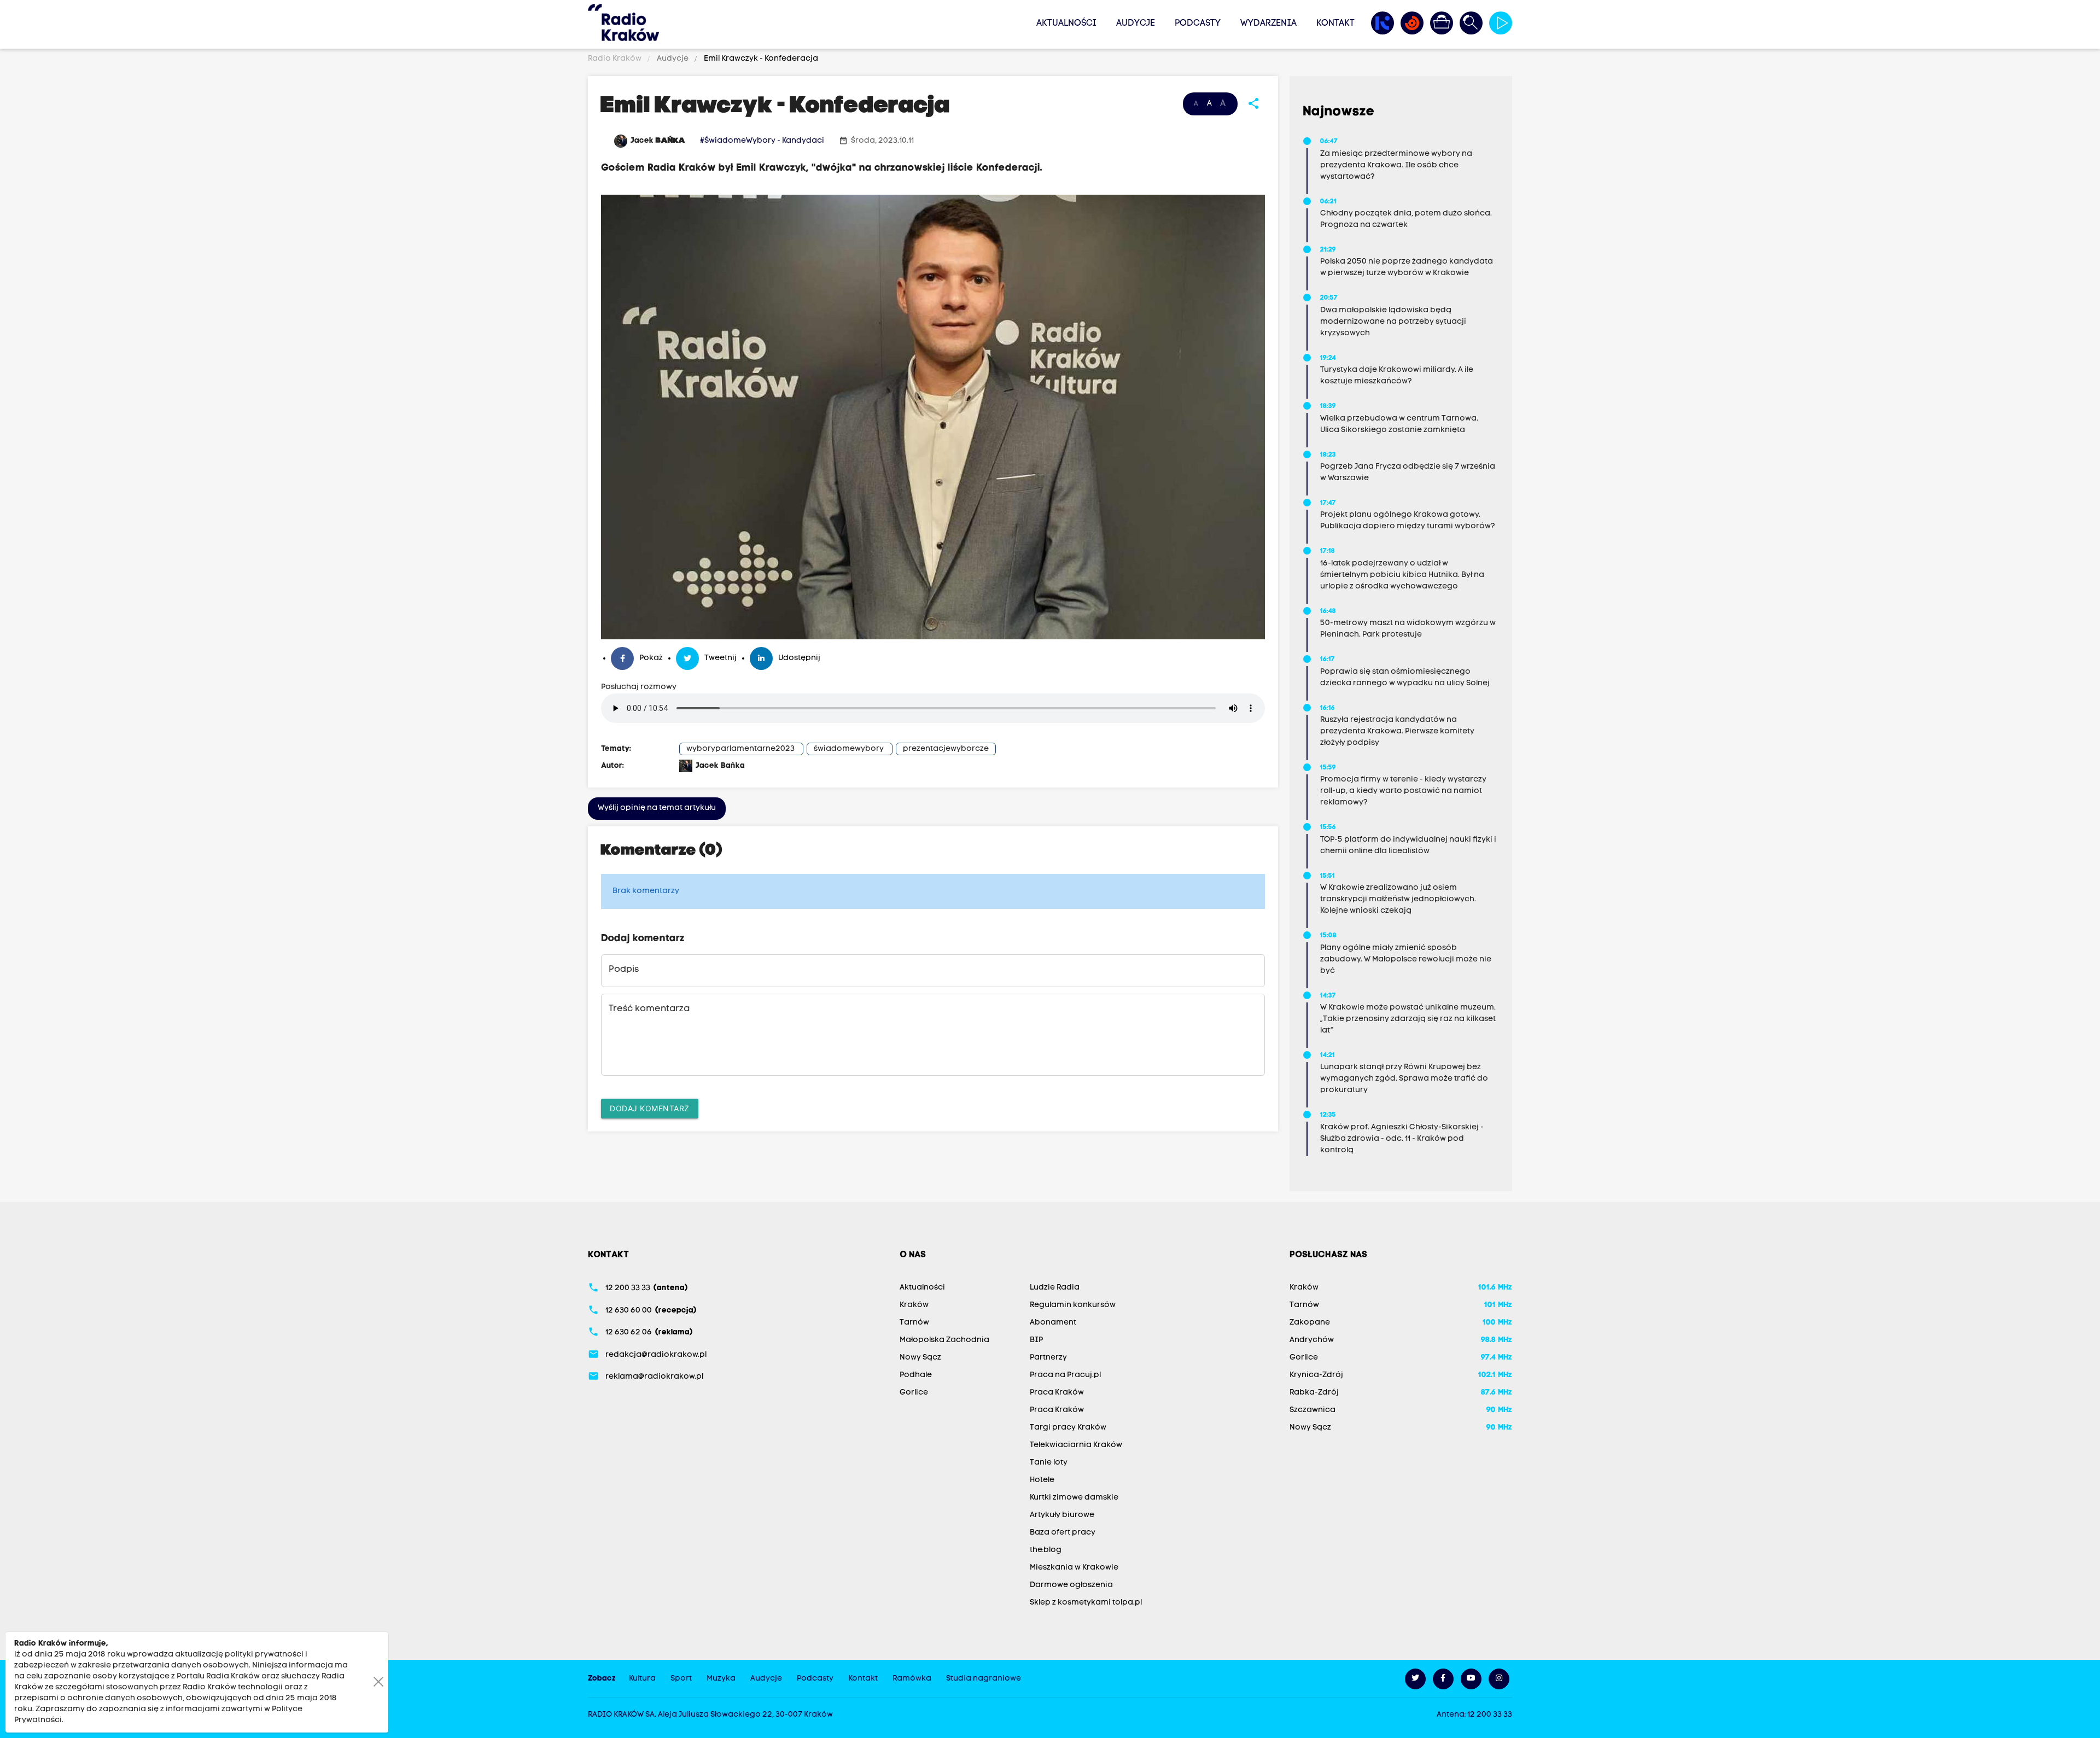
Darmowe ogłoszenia (1071, 1585)
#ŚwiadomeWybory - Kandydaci (762, 141)
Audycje (1136, 24)
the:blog (1046, 1550)
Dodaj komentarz (650, 1108)
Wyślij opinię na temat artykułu (657, 808)
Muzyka (721, 1679)
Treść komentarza (649, 1009)
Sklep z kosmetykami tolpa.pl (1086, 1603)
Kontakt (1335, 24)
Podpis (624, 970)
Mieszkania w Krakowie (1074, 1568)
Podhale (916, 1375)
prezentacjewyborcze (946, 749)
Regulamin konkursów (1073, 1305)
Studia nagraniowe (984, 1679)
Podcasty (1198, 24)
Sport (681, 1679)
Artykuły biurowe (1062, 1515)
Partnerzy (1048, 1358)
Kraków (914, 1305)
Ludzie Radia (1055, 1288)
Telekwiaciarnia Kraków (1076, 1445)
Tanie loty (1049, 1463)
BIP (1036, 1340)
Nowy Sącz (920, 1358)
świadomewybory (849, 749)
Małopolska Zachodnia (944, 1340)
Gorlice (914, 1393)
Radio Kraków (616, 59)
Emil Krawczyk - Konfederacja (760, 59)
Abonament (1053, 1323)
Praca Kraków (1057, 1393)
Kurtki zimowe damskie (1074, 1498)
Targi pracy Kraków (1068, 1428)
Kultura (642, 1679)
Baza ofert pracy (1063, 1533)
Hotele (1042, 1480)
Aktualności (1066, 24)
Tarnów (914, 1323)
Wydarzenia (1268, 24)
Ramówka (912, 1679)
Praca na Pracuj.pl (1065, 1375)
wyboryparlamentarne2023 (740, 749)
